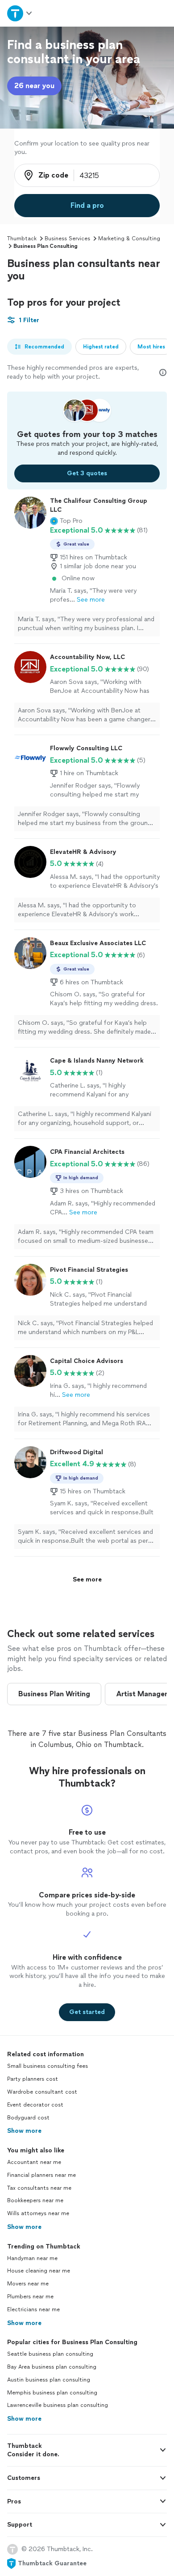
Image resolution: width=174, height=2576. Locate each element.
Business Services (67, 239)
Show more (24, 2131)
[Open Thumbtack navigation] (20, 13)
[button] (66, 521)
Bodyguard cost (28, 2118)
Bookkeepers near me (35, 2200)
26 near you (34, 86)
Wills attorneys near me (38, 2213)
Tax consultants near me (39, 2188)
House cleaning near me (39, 2271)
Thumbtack (22, 239)
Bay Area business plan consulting (52, 2367)
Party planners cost (33, 2079)
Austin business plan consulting (49, 2380)
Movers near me (28, 2284)
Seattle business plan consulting (50, 2354)
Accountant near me (34, 2162)
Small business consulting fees (48, 2066)
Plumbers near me (30, 2297)
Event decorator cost (35, 2105)
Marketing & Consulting (129, 239)
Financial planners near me (41, 2175)
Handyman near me (32, 2258)
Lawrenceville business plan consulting (58, 2405)
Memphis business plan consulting (52, 2393)
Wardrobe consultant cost (42, 2092)
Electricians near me (33, 2309)
